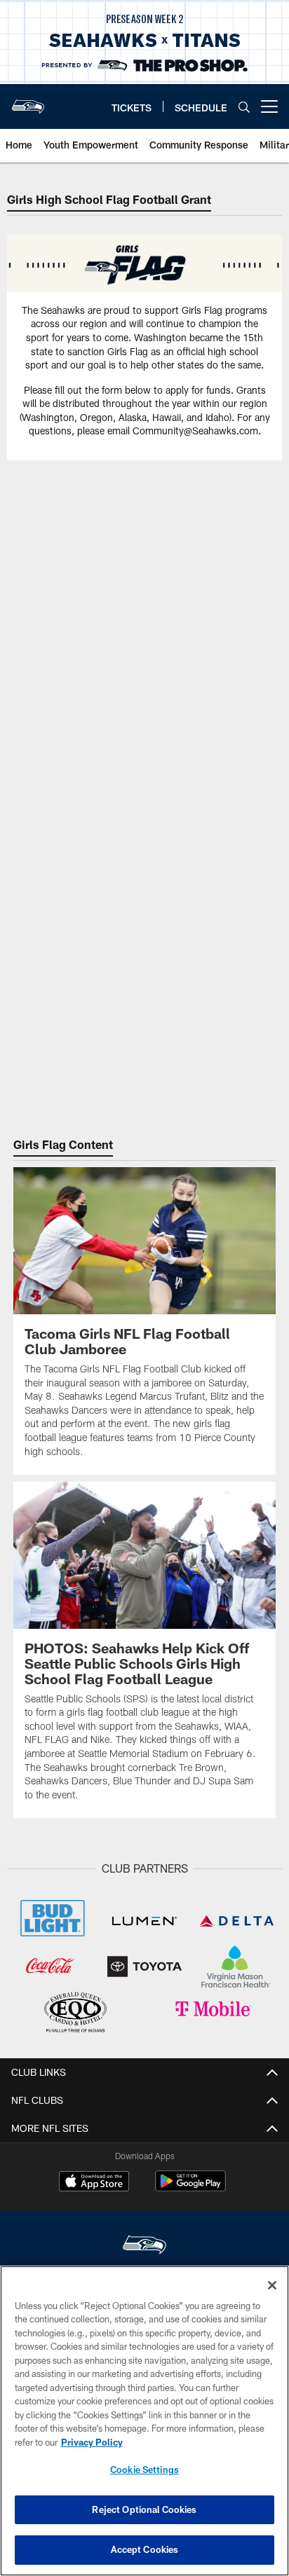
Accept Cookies (145, 2549)
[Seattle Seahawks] (144, 2246)
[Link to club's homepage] (28, 101)
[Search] (244, 107)
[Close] (272, 2285)
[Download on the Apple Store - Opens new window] (94, 2183)
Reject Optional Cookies (144, 2509)
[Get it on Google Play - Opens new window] (190, 2188)
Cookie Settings (144, 2470)
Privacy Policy (92, 2442)
